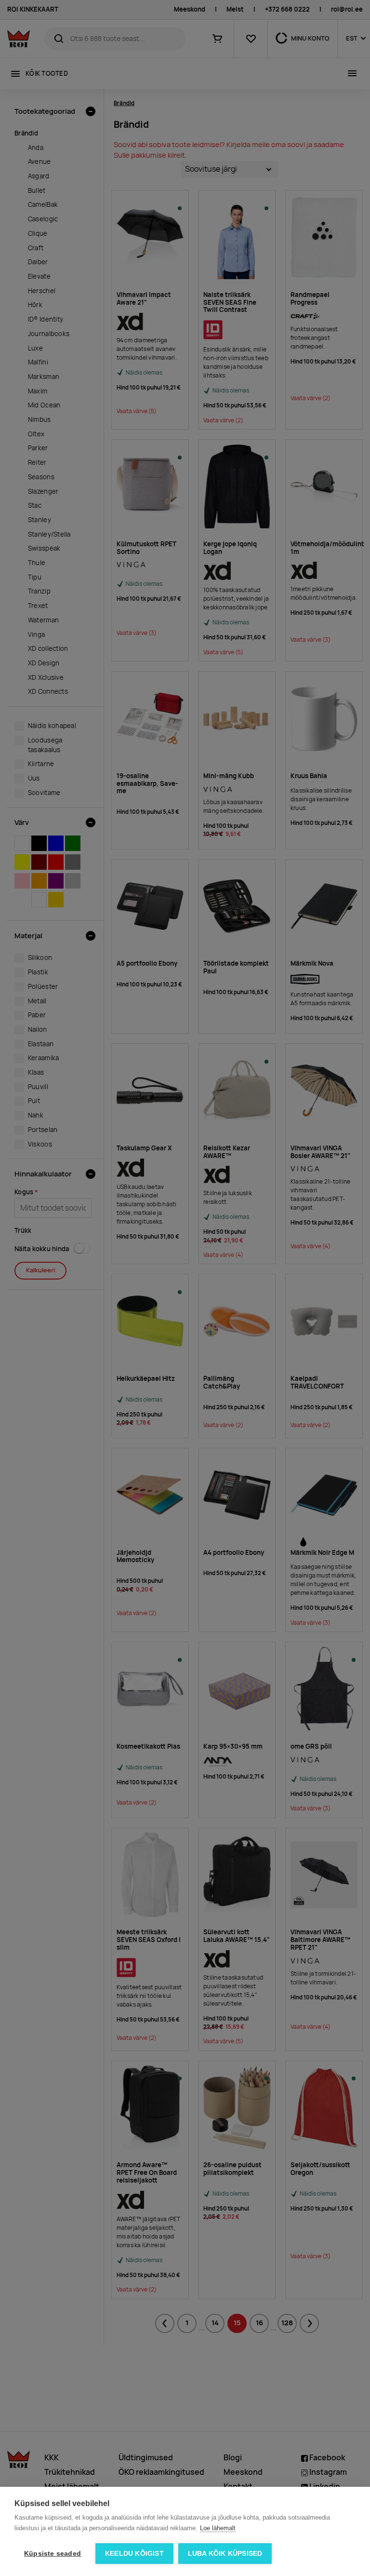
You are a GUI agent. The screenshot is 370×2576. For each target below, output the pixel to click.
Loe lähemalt (218, 2528)
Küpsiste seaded (53, 2554)
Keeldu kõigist (134, 2554)
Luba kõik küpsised (225, 2554)
